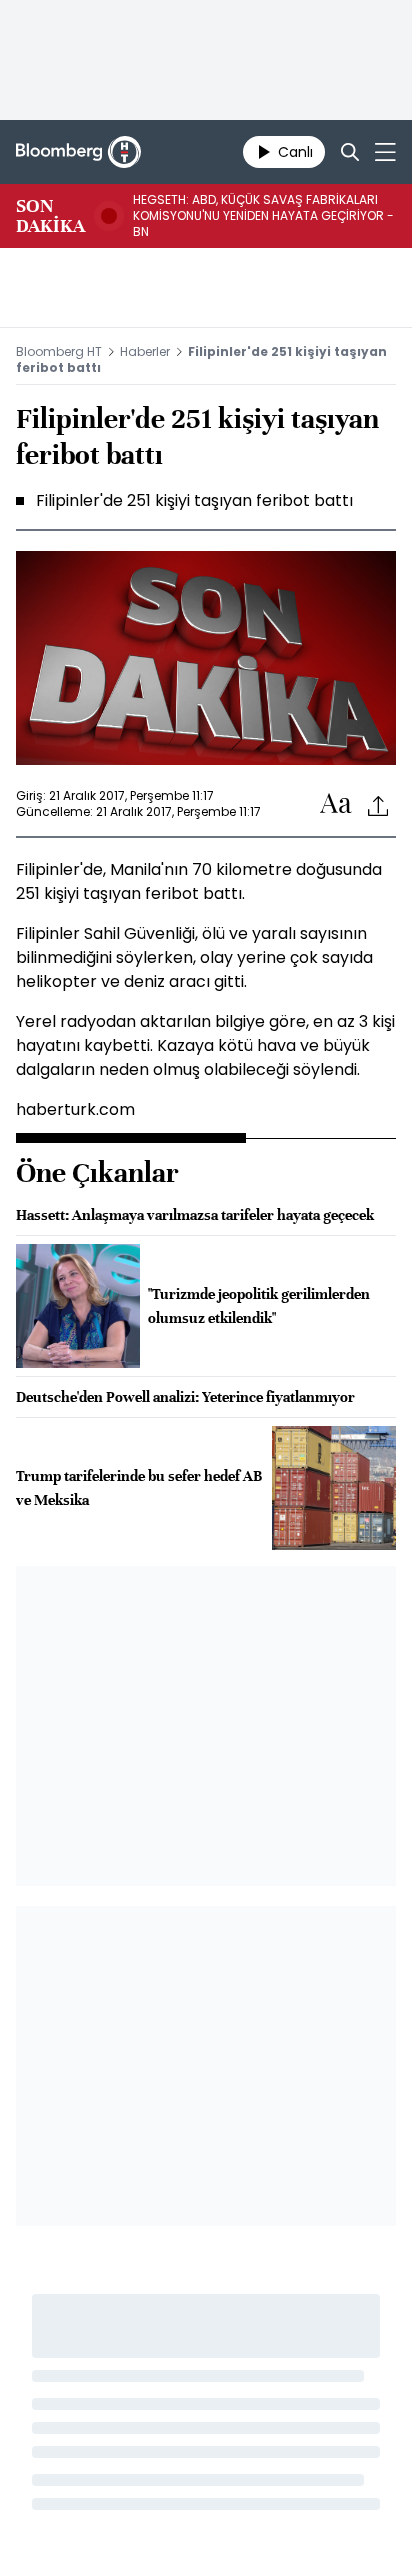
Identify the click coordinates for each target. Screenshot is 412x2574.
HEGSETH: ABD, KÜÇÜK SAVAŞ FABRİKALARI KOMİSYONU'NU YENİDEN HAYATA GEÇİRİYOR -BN (263, 216)
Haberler (145, 351)
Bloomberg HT (59, 351)
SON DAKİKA (50, 216)
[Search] (350, 152)
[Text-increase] (336, 804)
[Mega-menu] (385, 152)
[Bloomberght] (78, 152)
